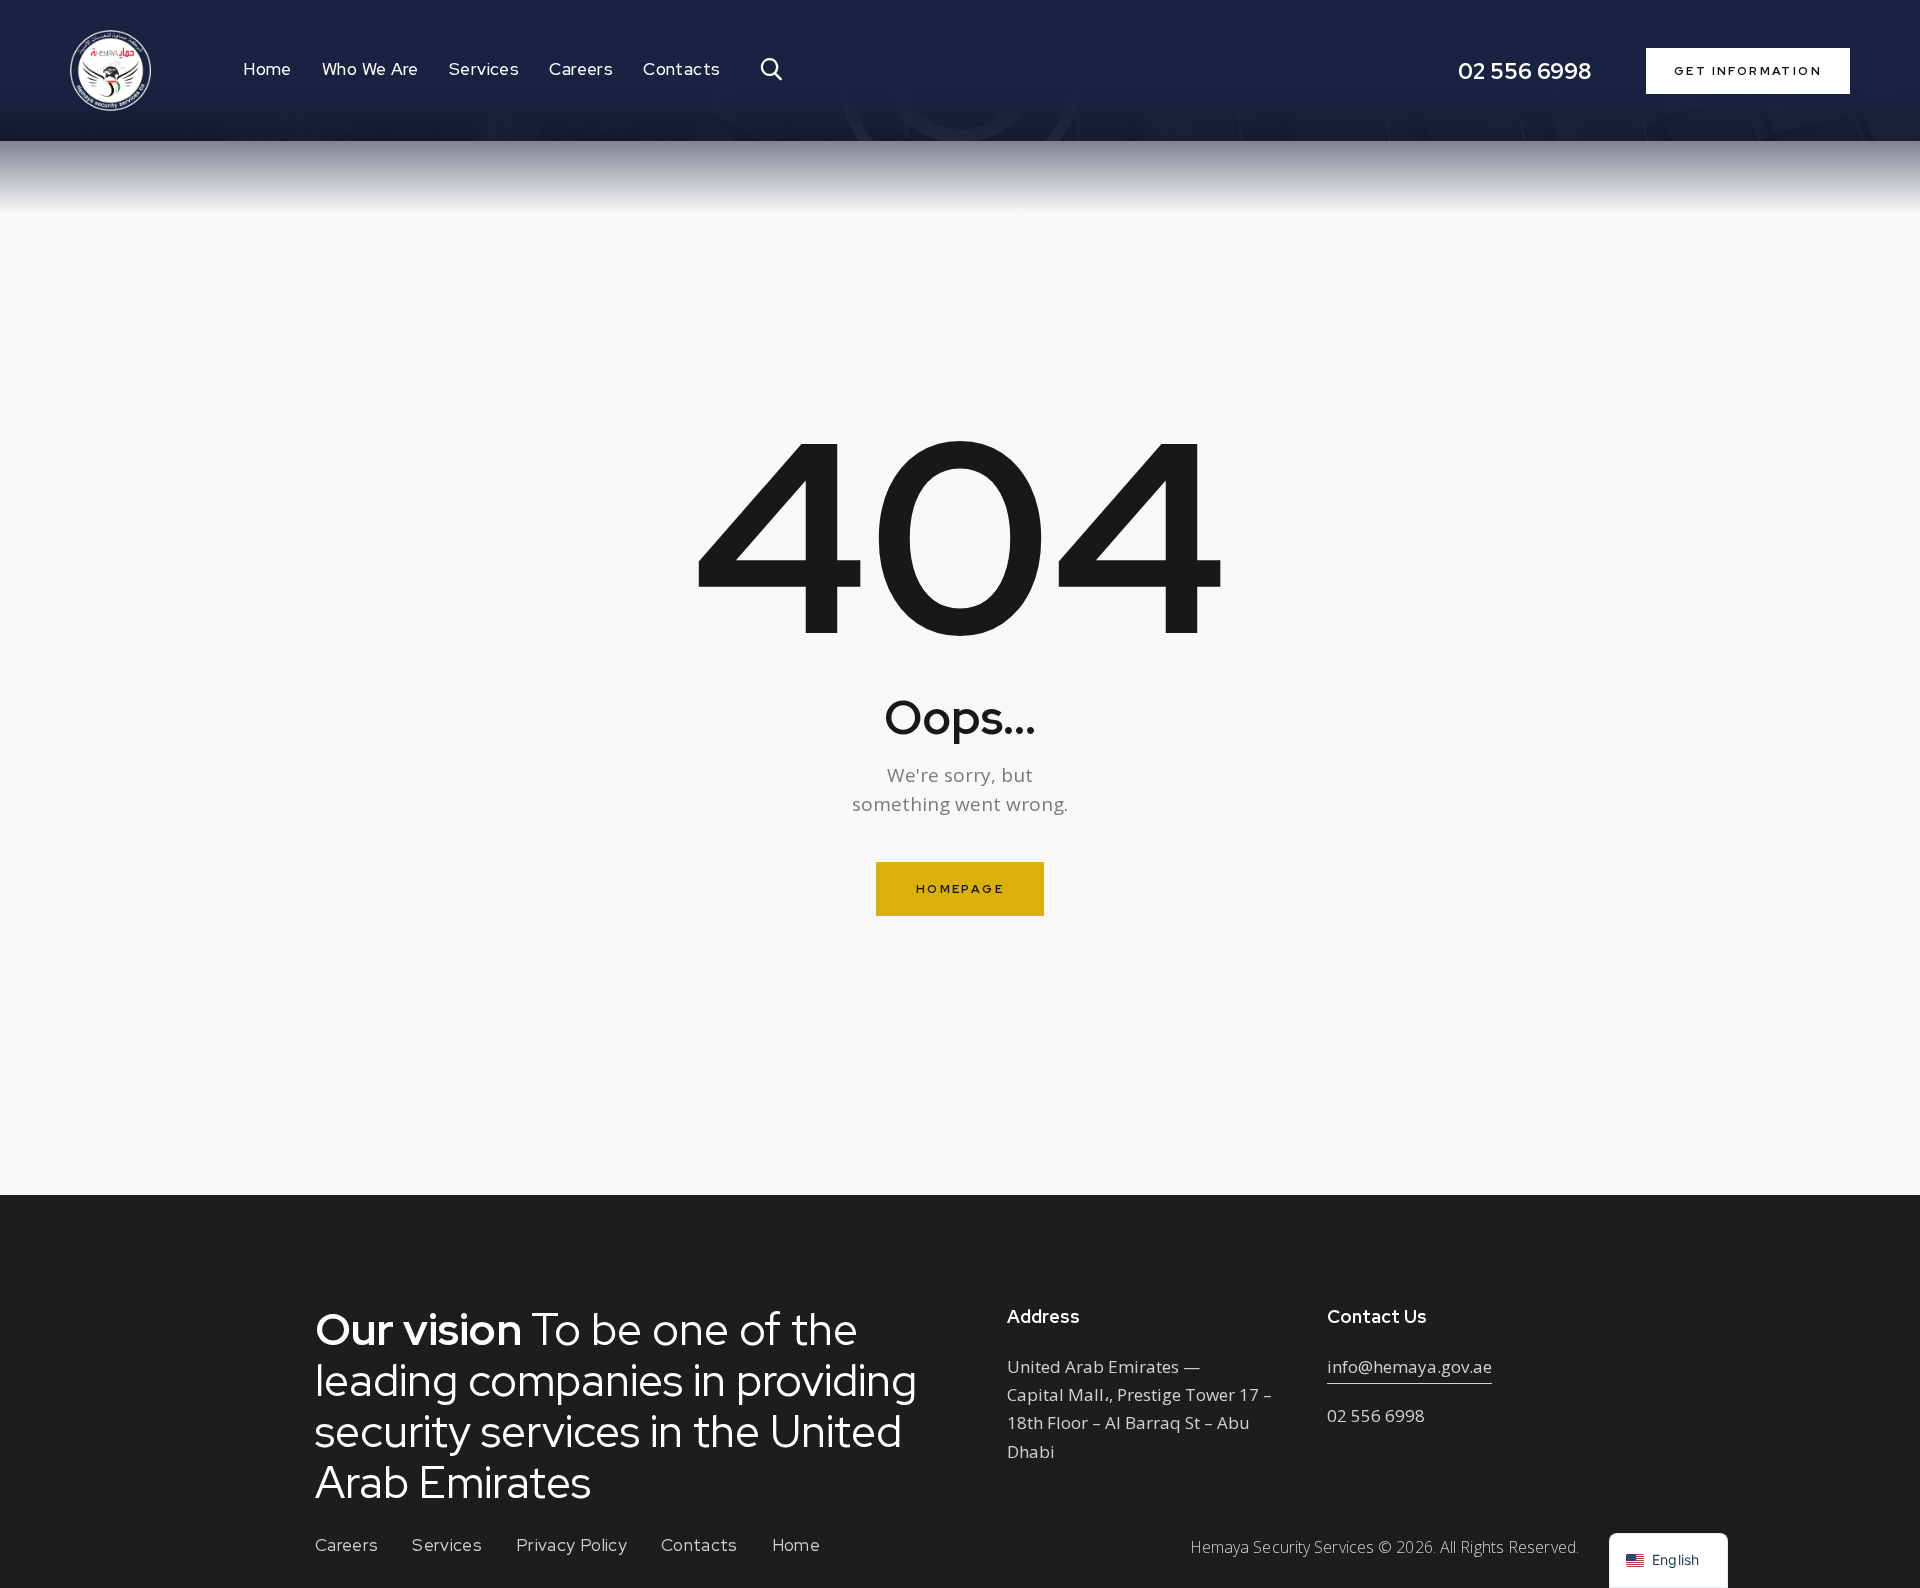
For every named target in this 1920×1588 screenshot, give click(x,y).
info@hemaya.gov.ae (1409, 1366)
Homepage (960, 889)
